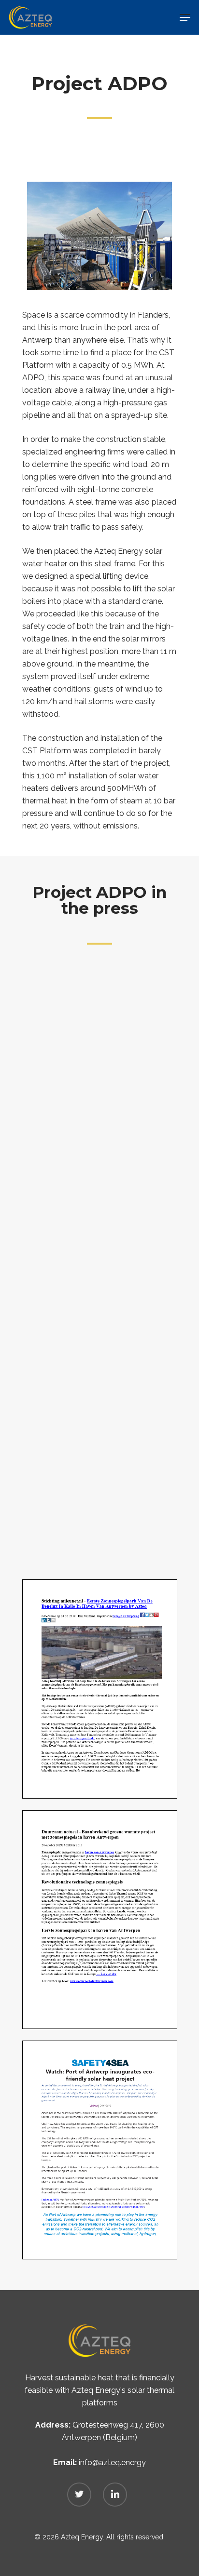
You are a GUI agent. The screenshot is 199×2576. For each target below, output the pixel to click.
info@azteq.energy (112, 2463)
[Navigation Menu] (185, 17)
